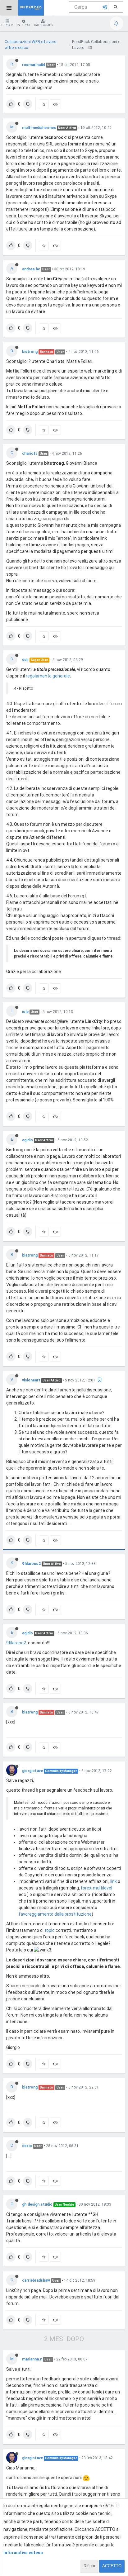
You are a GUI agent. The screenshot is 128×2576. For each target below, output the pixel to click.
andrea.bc (31, 269)
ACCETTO (112, 2566)
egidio (27, 1140)
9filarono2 (31, 1564)
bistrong (30, 352)
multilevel (103, 1888)
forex (86, 1888)
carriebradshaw (36, 2280)
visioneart (31, 1380)
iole (25, 1012)
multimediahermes (39, 128)
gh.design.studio (37, 2204)
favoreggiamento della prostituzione (55, 1914)
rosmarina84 (34, 65)
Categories (43, 25)
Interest (24, 25)
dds (25, 660)
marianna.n (32, 2359)
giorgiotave (32, 1771)
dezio (27, 2146)
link (114, 1881)
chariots (30, 454)
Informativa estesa (23, 2553)
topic (50, 1930)
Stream (7, 25)
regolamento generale (48, 676)
